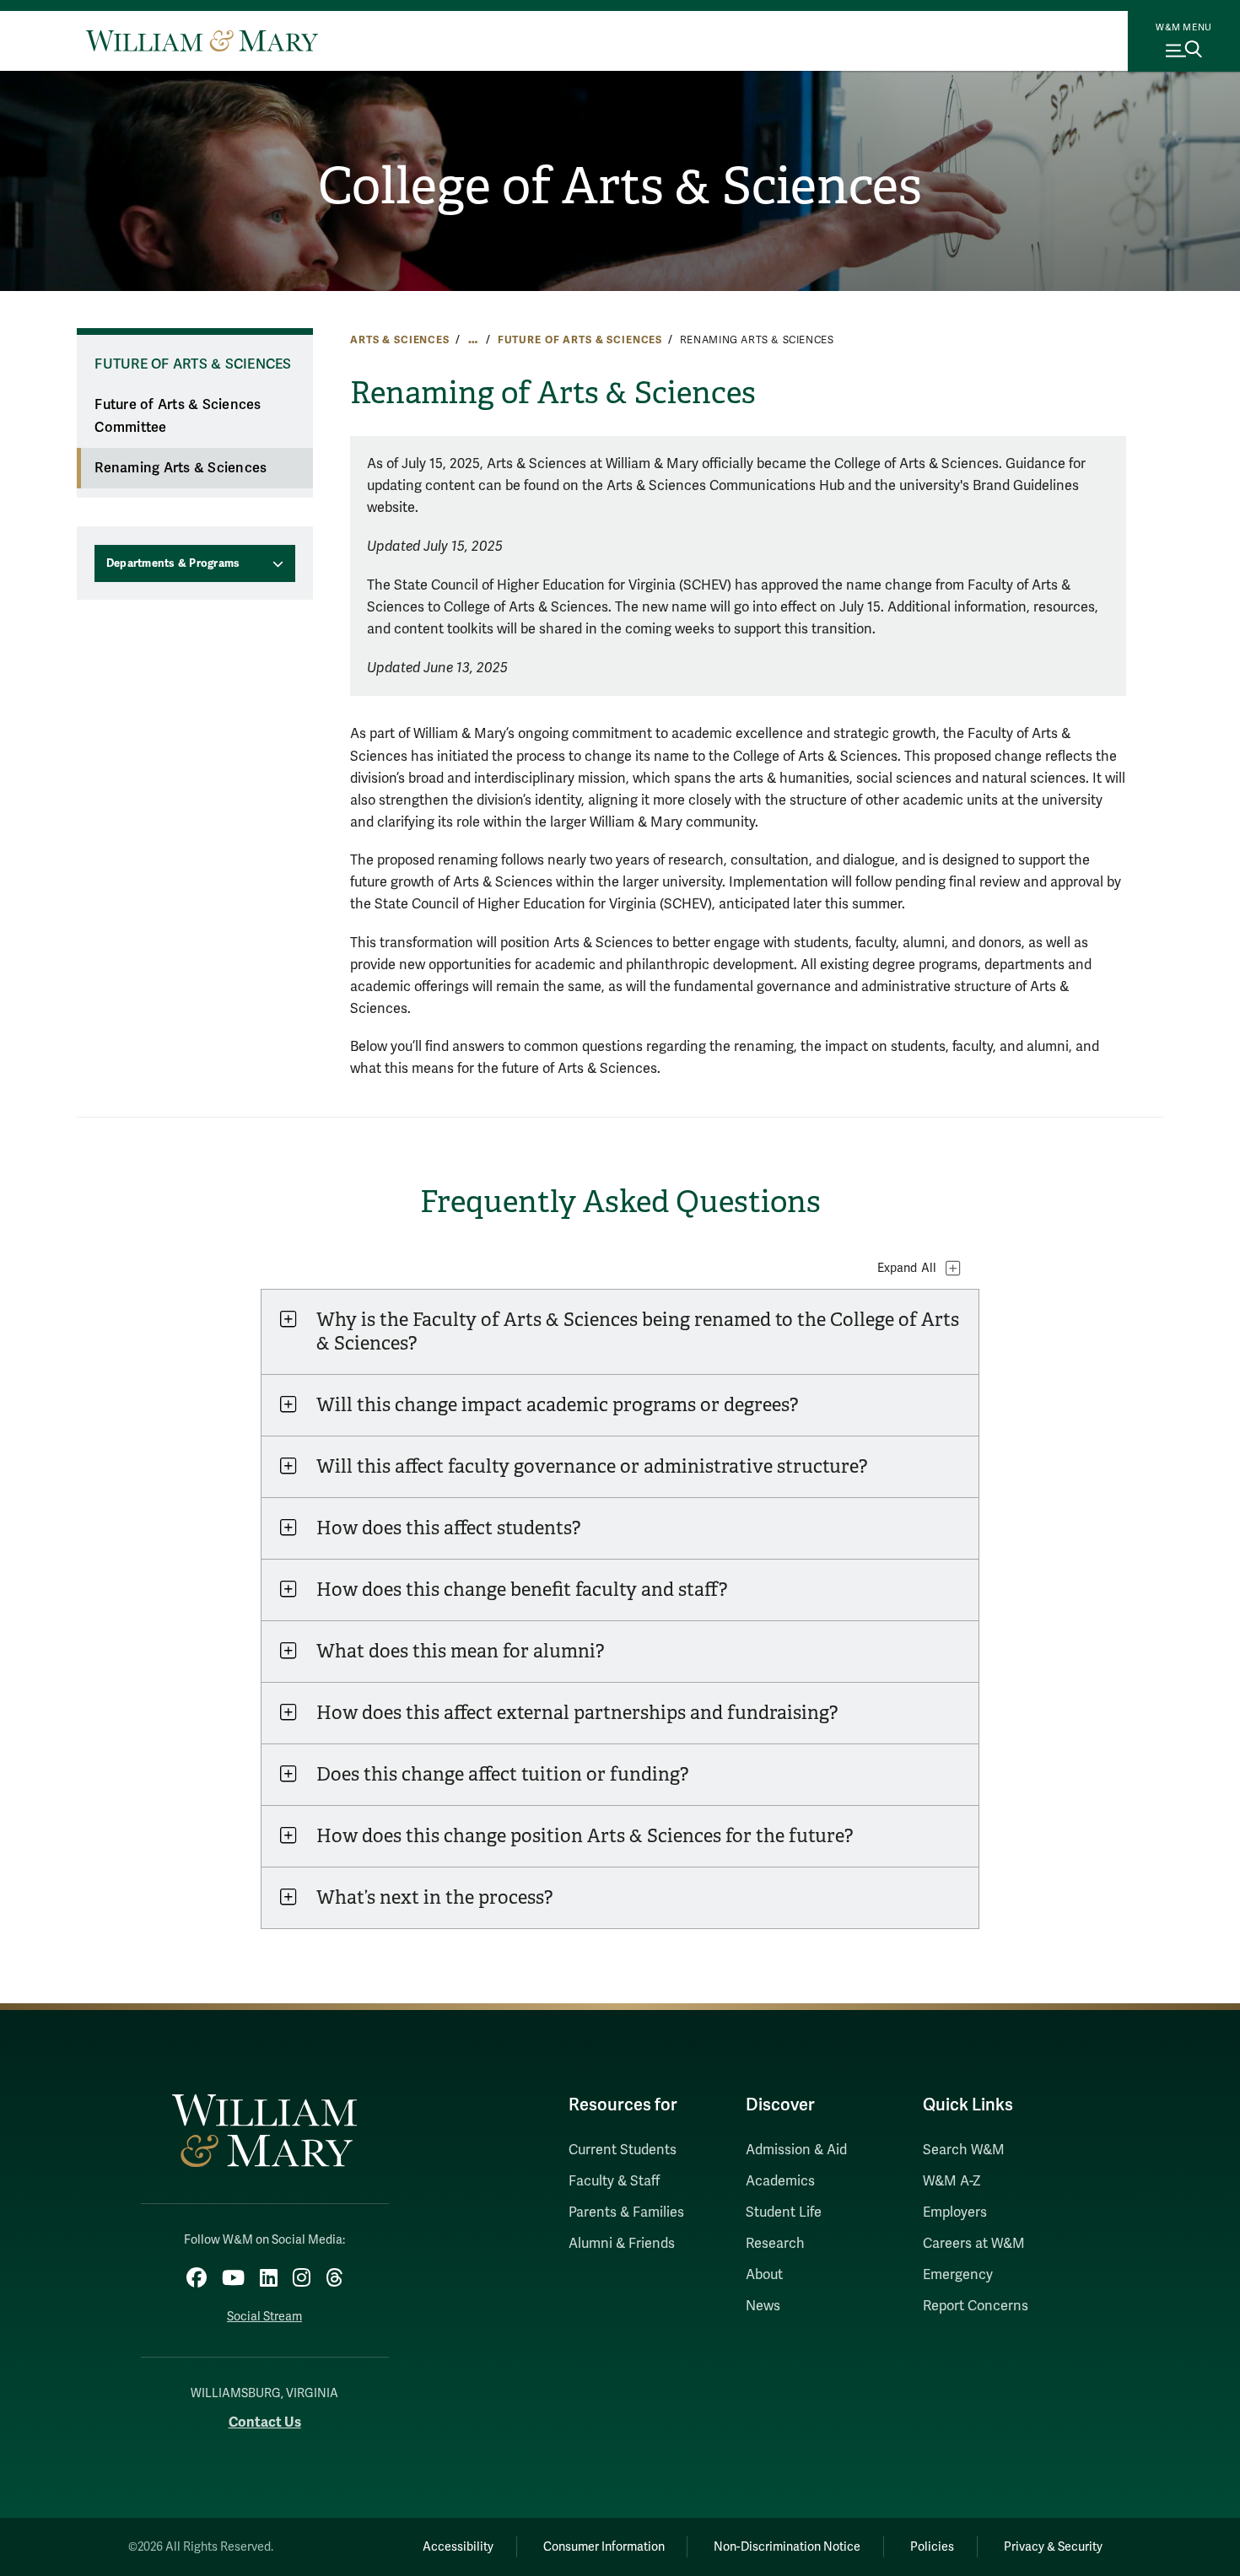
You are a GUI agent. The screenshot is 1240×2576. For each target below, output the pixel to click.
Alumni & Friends (622, 2244)
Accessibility (458, 2547)
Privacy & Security (1053, 2547)
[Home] (202, 40)
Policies (932, 2547)
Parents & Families (626, 2212)
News (763, 2306)
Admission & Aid (796, 2150)
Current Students (623, 2150)
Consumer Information (604, 2547)
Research (775, 2244)
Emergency (958, 2275)
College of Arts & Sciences (620, 186)
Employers (955, 2212)
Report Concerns (976, 2306)
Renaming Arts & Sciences (181, 468)
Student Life (784, 2212)
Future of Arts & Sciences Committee (178, 416)
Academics (780, 2181)
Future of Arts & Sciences (580, 340)
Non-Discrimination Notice (787, 2547)
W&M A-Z (952, 2181)
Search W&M (964, 2150)
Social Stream (264, 2317)
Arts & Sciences (400, 340)
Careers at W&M (974, 2244)
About (764, 2275)
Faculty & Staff (614, 2181)
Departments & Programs (173, 563)
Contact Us (265, 2422)
